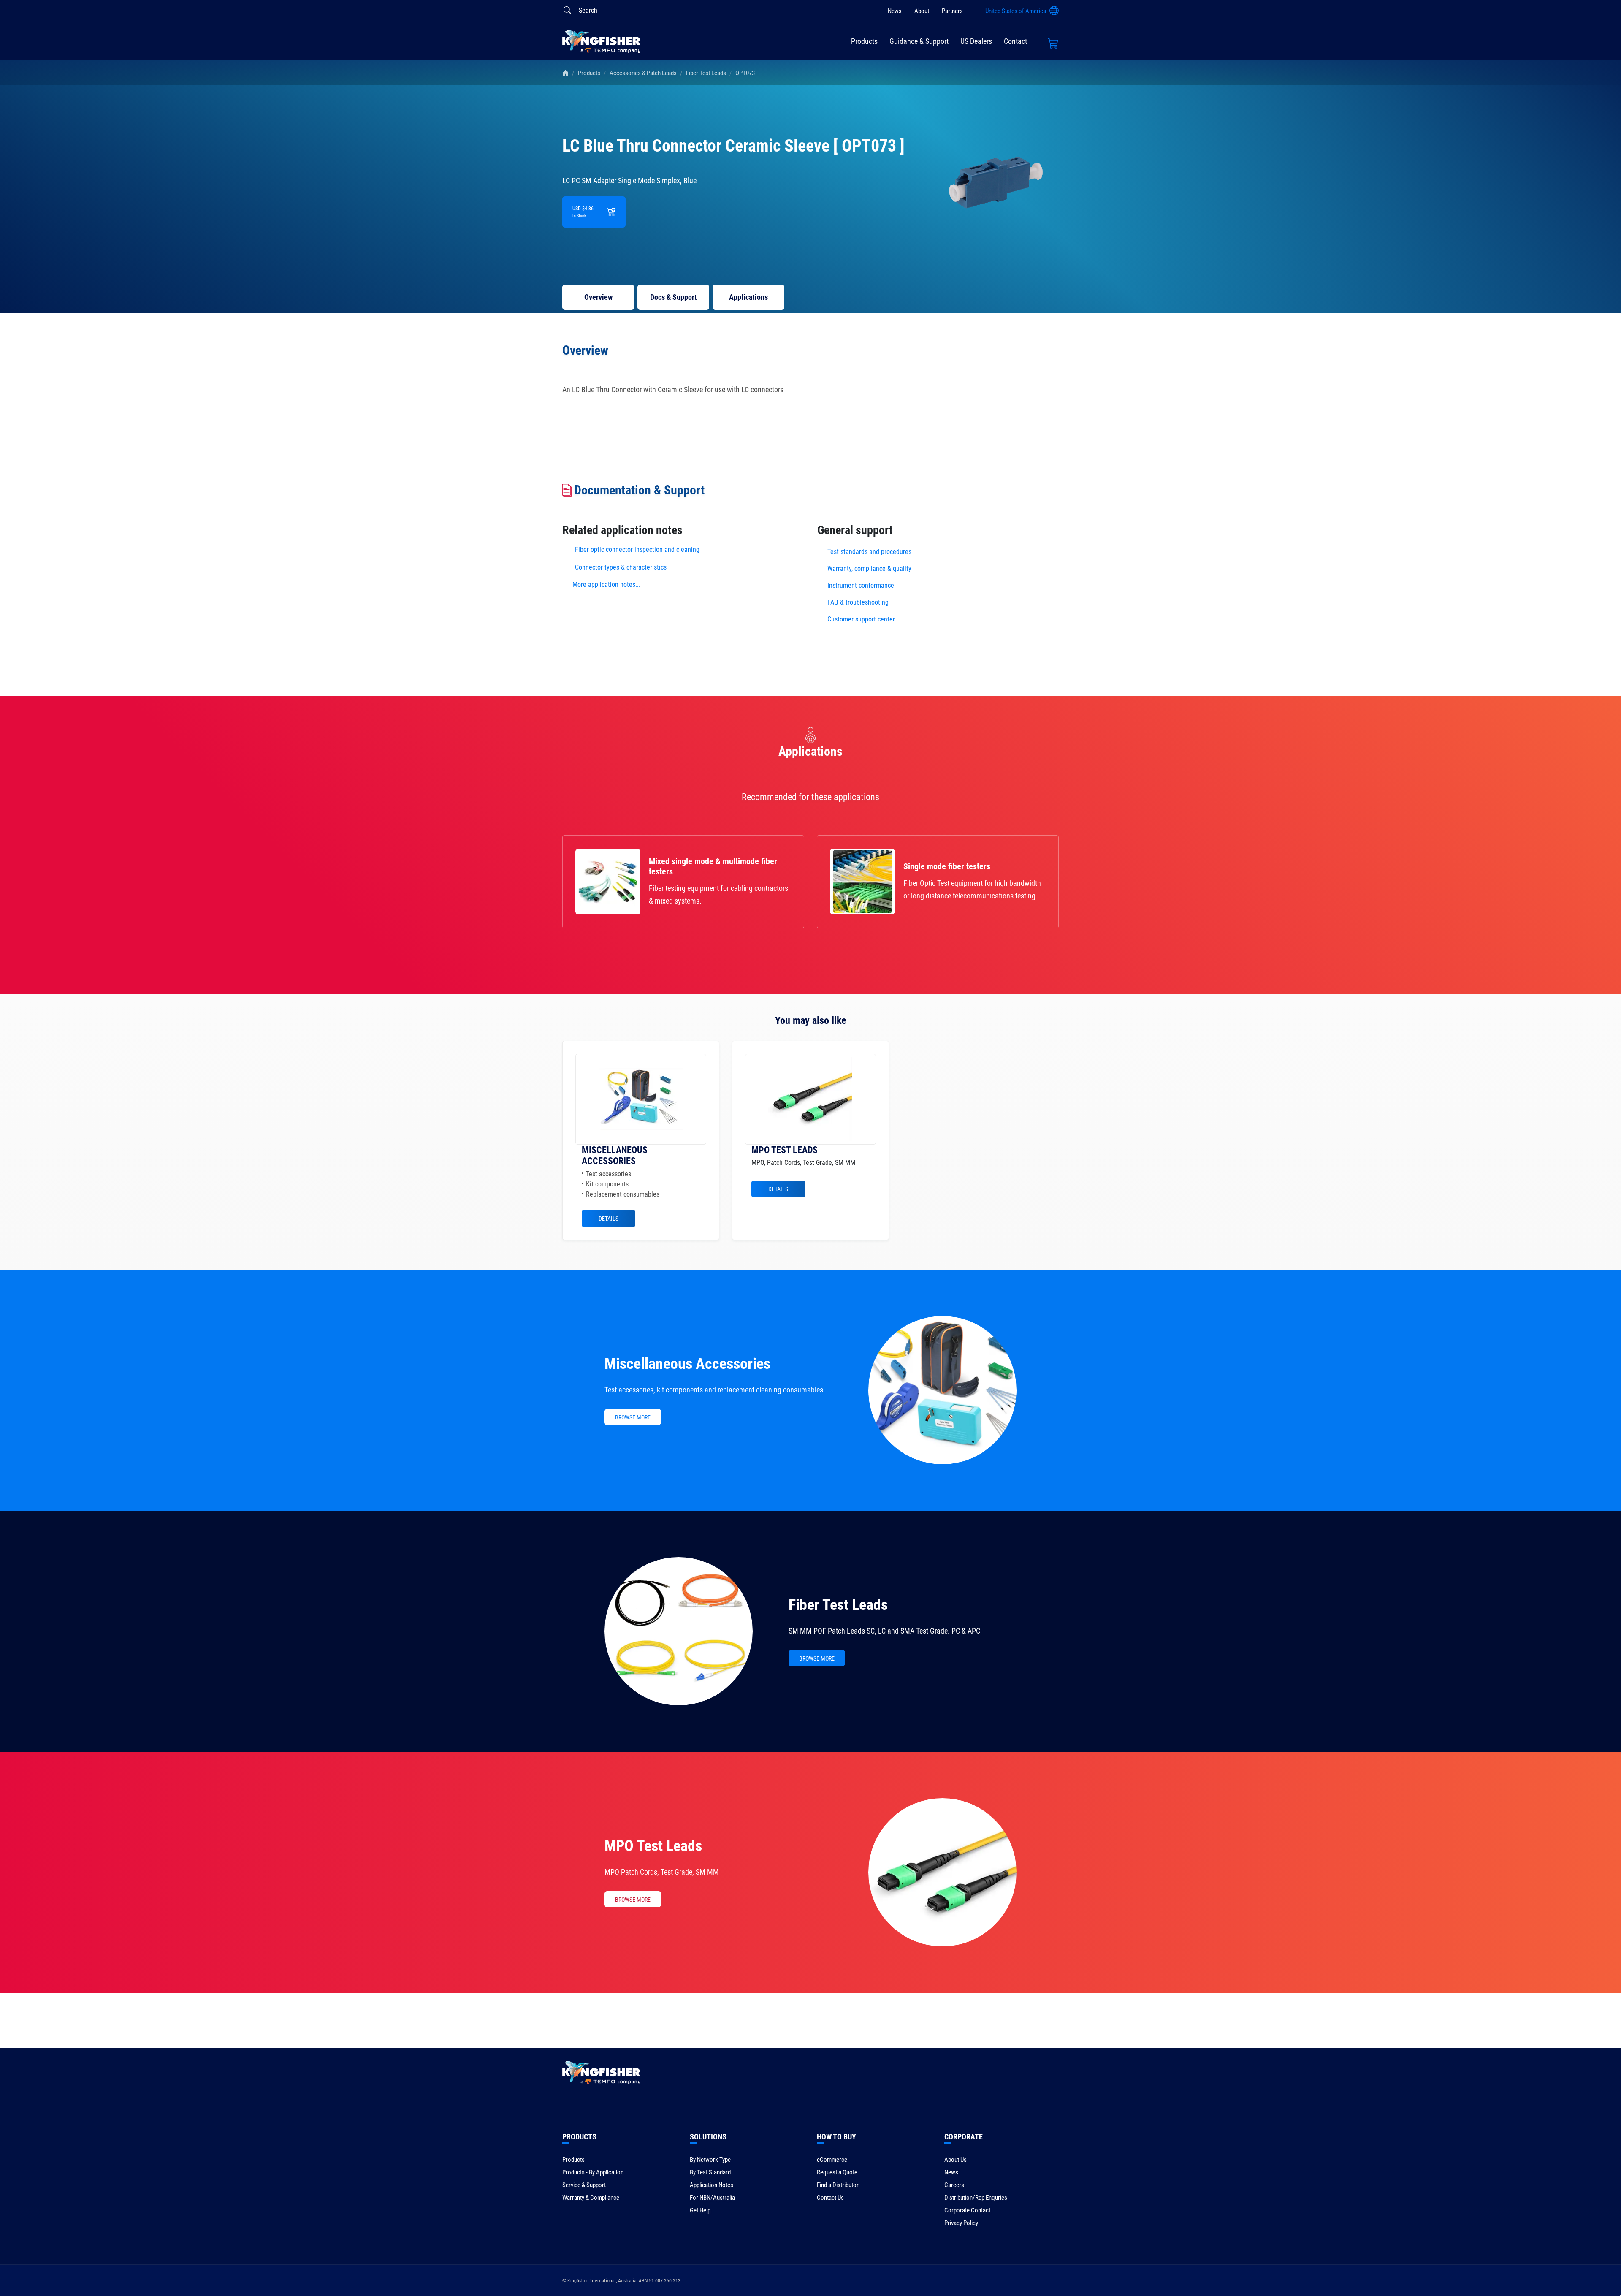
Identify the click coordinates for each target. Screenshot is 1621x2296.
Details (609, 1219)
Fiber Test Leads (706, 73)
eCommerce (832, 2160)
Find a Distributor (838, 2185)
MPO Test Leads (653, 1846)
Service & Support (584, 2185)
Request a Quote (837, 2172)
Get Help (700, 2210)
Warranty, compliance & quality (869, 569)
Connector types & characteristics (621, 567)
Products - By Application (593, 2172)
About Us (956, 2160)
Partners (952, 11)
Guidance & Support (919, 41)
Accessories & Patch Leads (643, 73)
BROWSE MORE (633, 1417)
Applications (748, 297)
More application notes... (606, 585)
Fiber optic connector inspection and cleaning (637, 550)
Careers (954, 2185)
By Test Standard (710, 2172)
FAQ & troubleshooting (859, 602)
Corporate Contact (967, 2210)
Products (864, 41)
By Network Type (710, 2160)
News (895, 11)
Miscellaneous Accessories (687, 1364)
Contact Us (830, 2198)
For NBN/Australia (712, 2198)
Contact (1015, 41)
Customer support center (861, 619)
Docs (674, 297)
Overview (598, 297)
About (922, 11)
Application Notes (712, 2185)
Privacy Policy (961, 2223)
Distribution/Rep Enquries (976, 2198)
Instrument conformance (861, 585)
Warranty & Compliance (591, 2198)
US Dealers (976, 41)
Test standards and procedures (869, 552)
